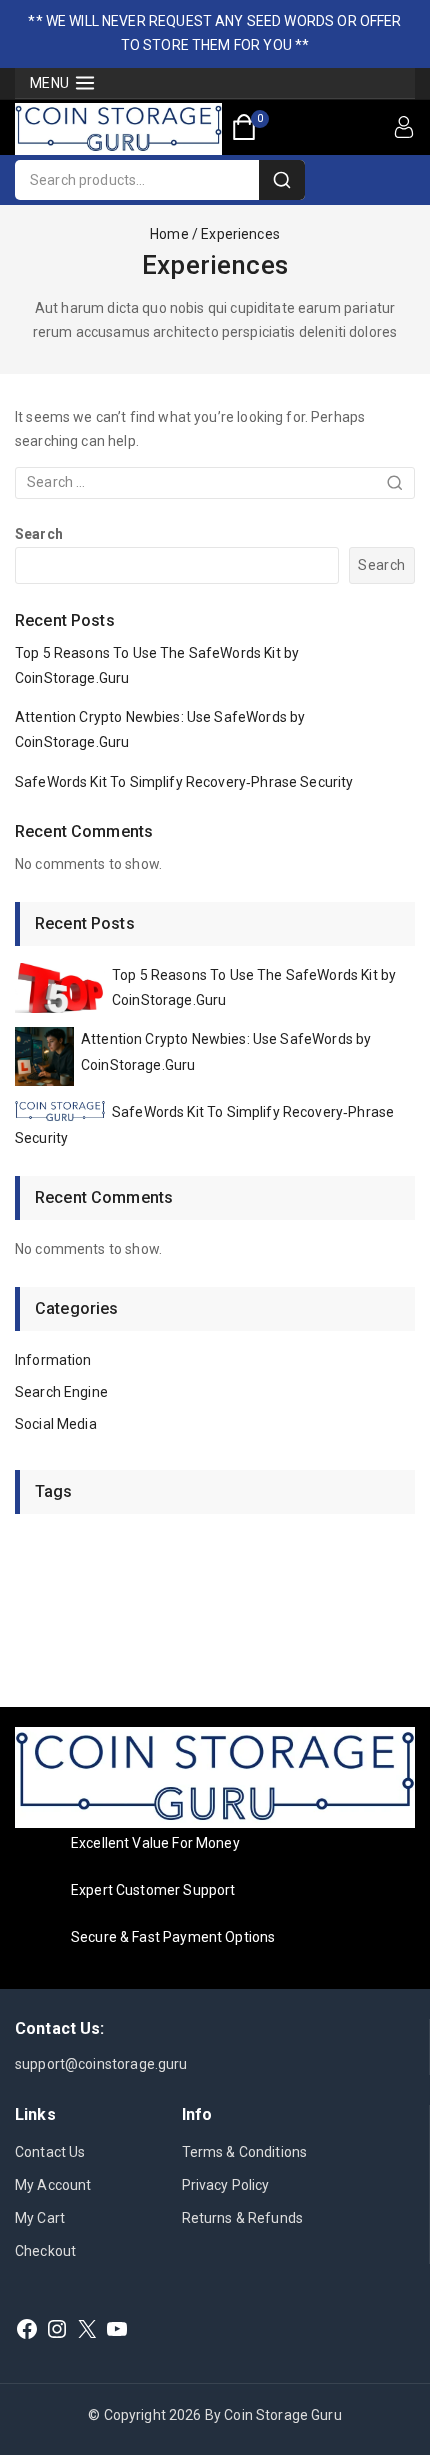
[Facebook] (27, 2329)
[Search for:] (215, 482)
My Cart (40, 2218)
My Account (53, 2185)
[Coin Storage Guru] (118, 129)
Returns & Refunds (243, 2218)
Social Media (56, 1424)
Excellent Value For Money (155, 1843)
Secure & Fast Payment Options (173, 1937)
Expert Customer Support (153, 1890)
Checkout (45, 2251)
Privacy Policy (226, 2185)
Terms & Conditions (245, 2152)
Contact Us (50, 2152)
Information (53, 1360)
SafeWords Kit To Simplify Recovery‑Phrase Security (184, 782)
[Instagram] (57, 2329)
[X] (87, 2329)
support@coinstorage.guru (101, 2064)
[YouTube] (117, 2329)
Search (39, 534)
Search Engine (61, 1392)
